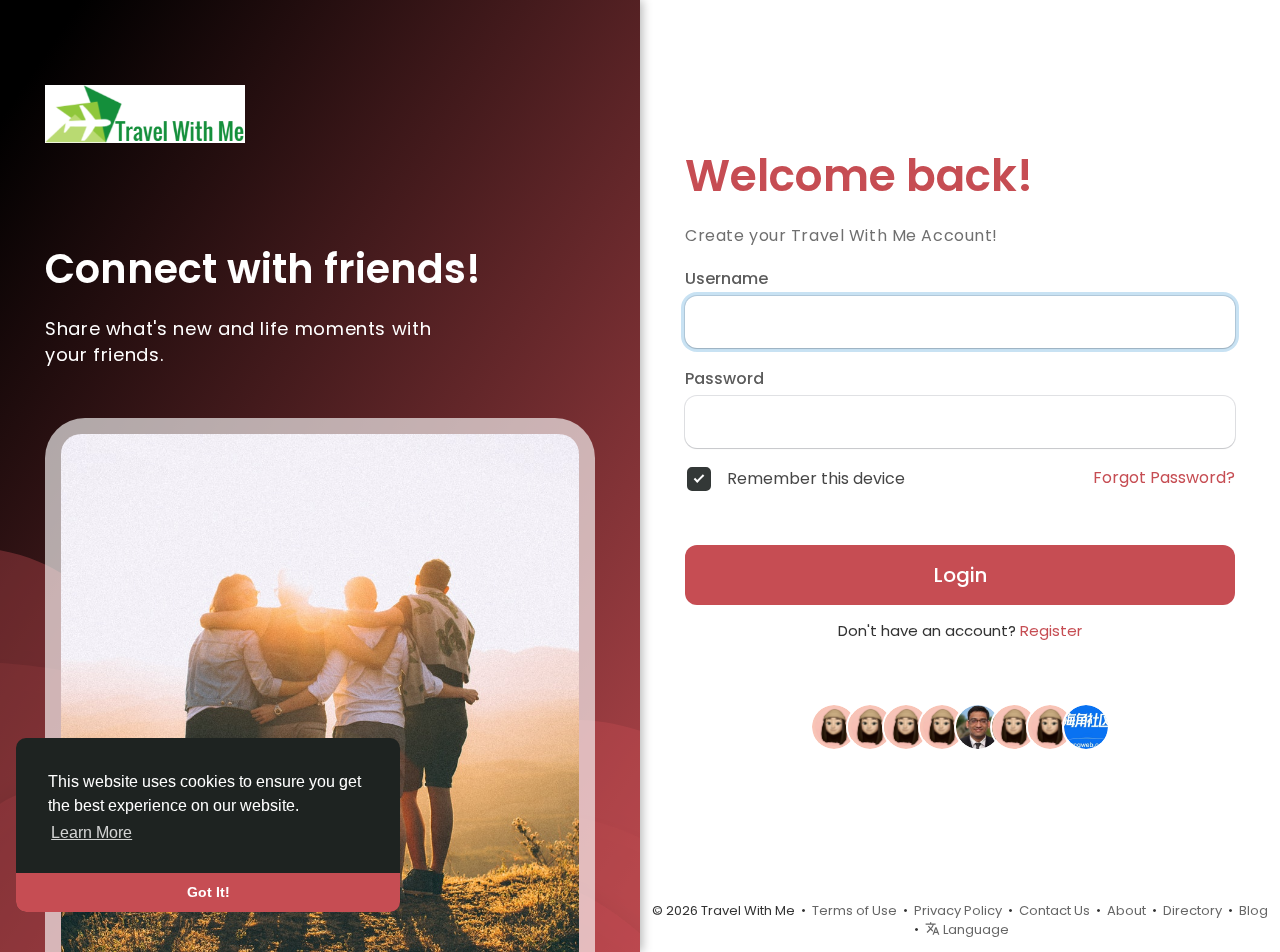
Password (724, 379)
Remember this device (816, 479)
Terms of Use (854, 910)
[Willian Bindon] (834, 726)
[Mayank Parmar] (978, 726)
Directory (1192, 910)
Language (974, 929)
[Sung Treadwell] (942, 726)
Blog (1253, 910)
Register (1051, 630)
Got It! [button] (208, 892)
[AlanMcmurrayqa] (1050, 726)
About (1126, 910)
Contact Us (1054, 910)
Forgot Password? (1164, 478)
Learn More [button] (91, 832)
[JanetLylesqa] (1014, 726)
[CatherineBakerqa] (906, 726)
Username (726, 279)
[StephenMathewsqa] (870, 726)
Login (960, 575)
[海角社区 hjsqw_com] (1086, 726)
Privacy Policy (958, 910)
